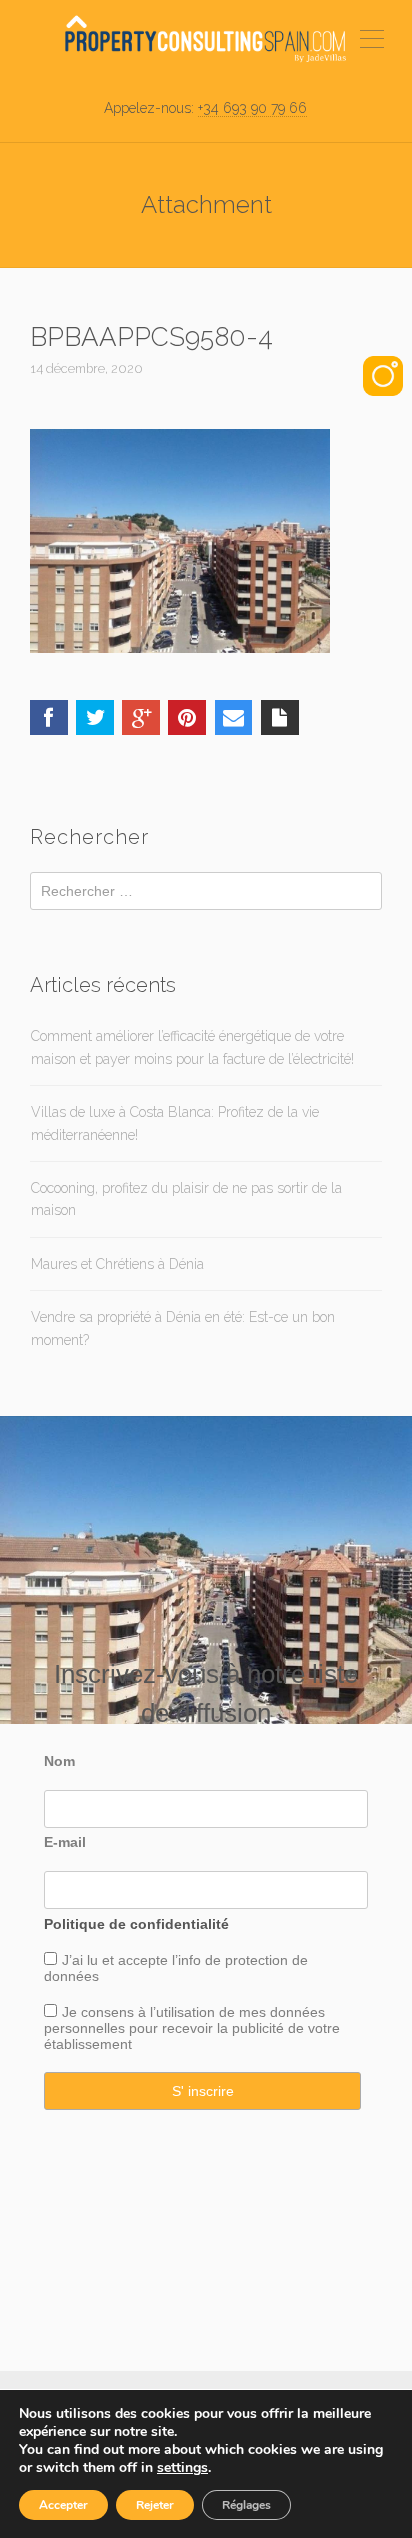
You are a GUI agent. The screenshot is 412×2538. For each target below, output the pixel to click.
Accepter (63, 2505)
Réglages (246, 2505)
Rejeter (155, 2505)
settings (182, 2468)
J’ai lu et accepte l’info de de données (176, 1968)
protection (254, 1960)
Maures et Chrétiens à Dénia (117, 1264)
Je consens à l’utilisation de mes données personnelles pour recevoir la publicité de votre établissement (192, 2028)
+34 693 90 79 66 (252, 108)
